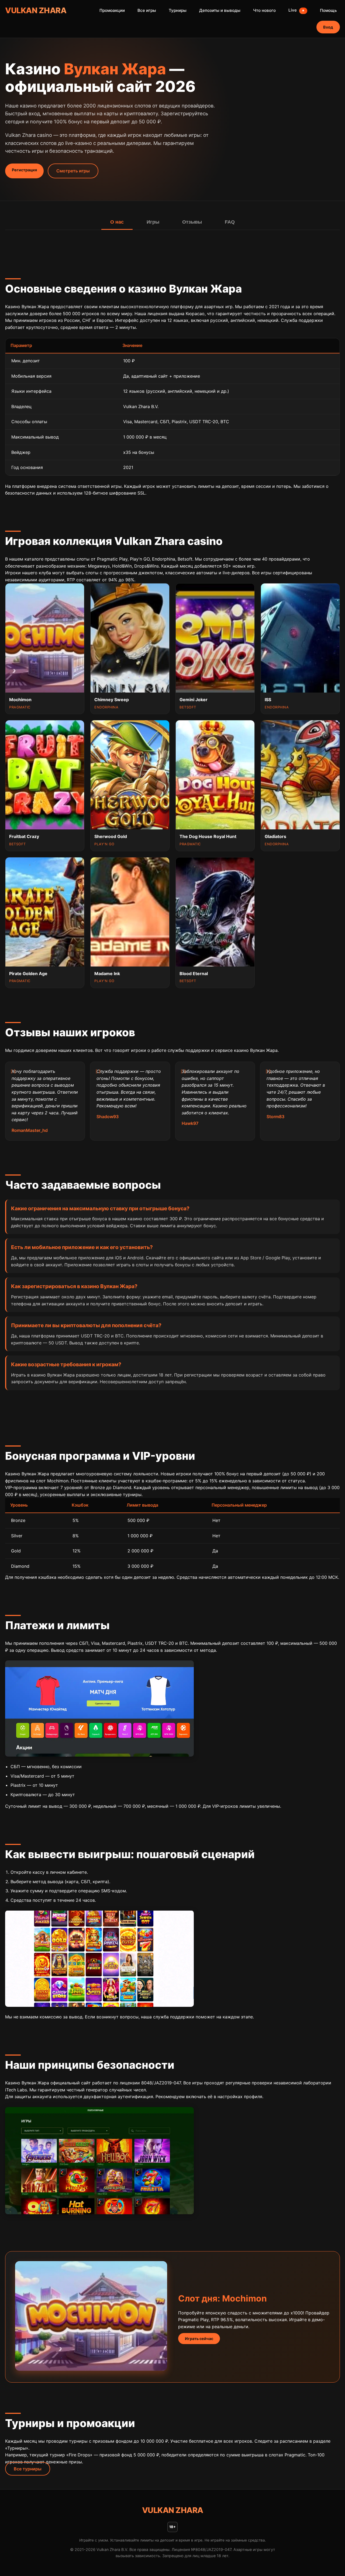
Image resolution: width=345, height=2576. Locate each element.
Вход (328, 27)
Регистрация (24, 170)
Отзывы (192, 222)
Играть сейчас (199, 2339)
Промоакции (112, 10)
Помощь (328, 10)
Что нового (264, 10)
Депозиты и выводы (220, 10)
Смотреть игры (73, 171)
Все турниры (28, 2469)
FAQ (230, 222)
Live (297, 10)
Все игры (147, 10)
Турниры (178, 10)
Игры (153, 222)
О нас (117, 222)
